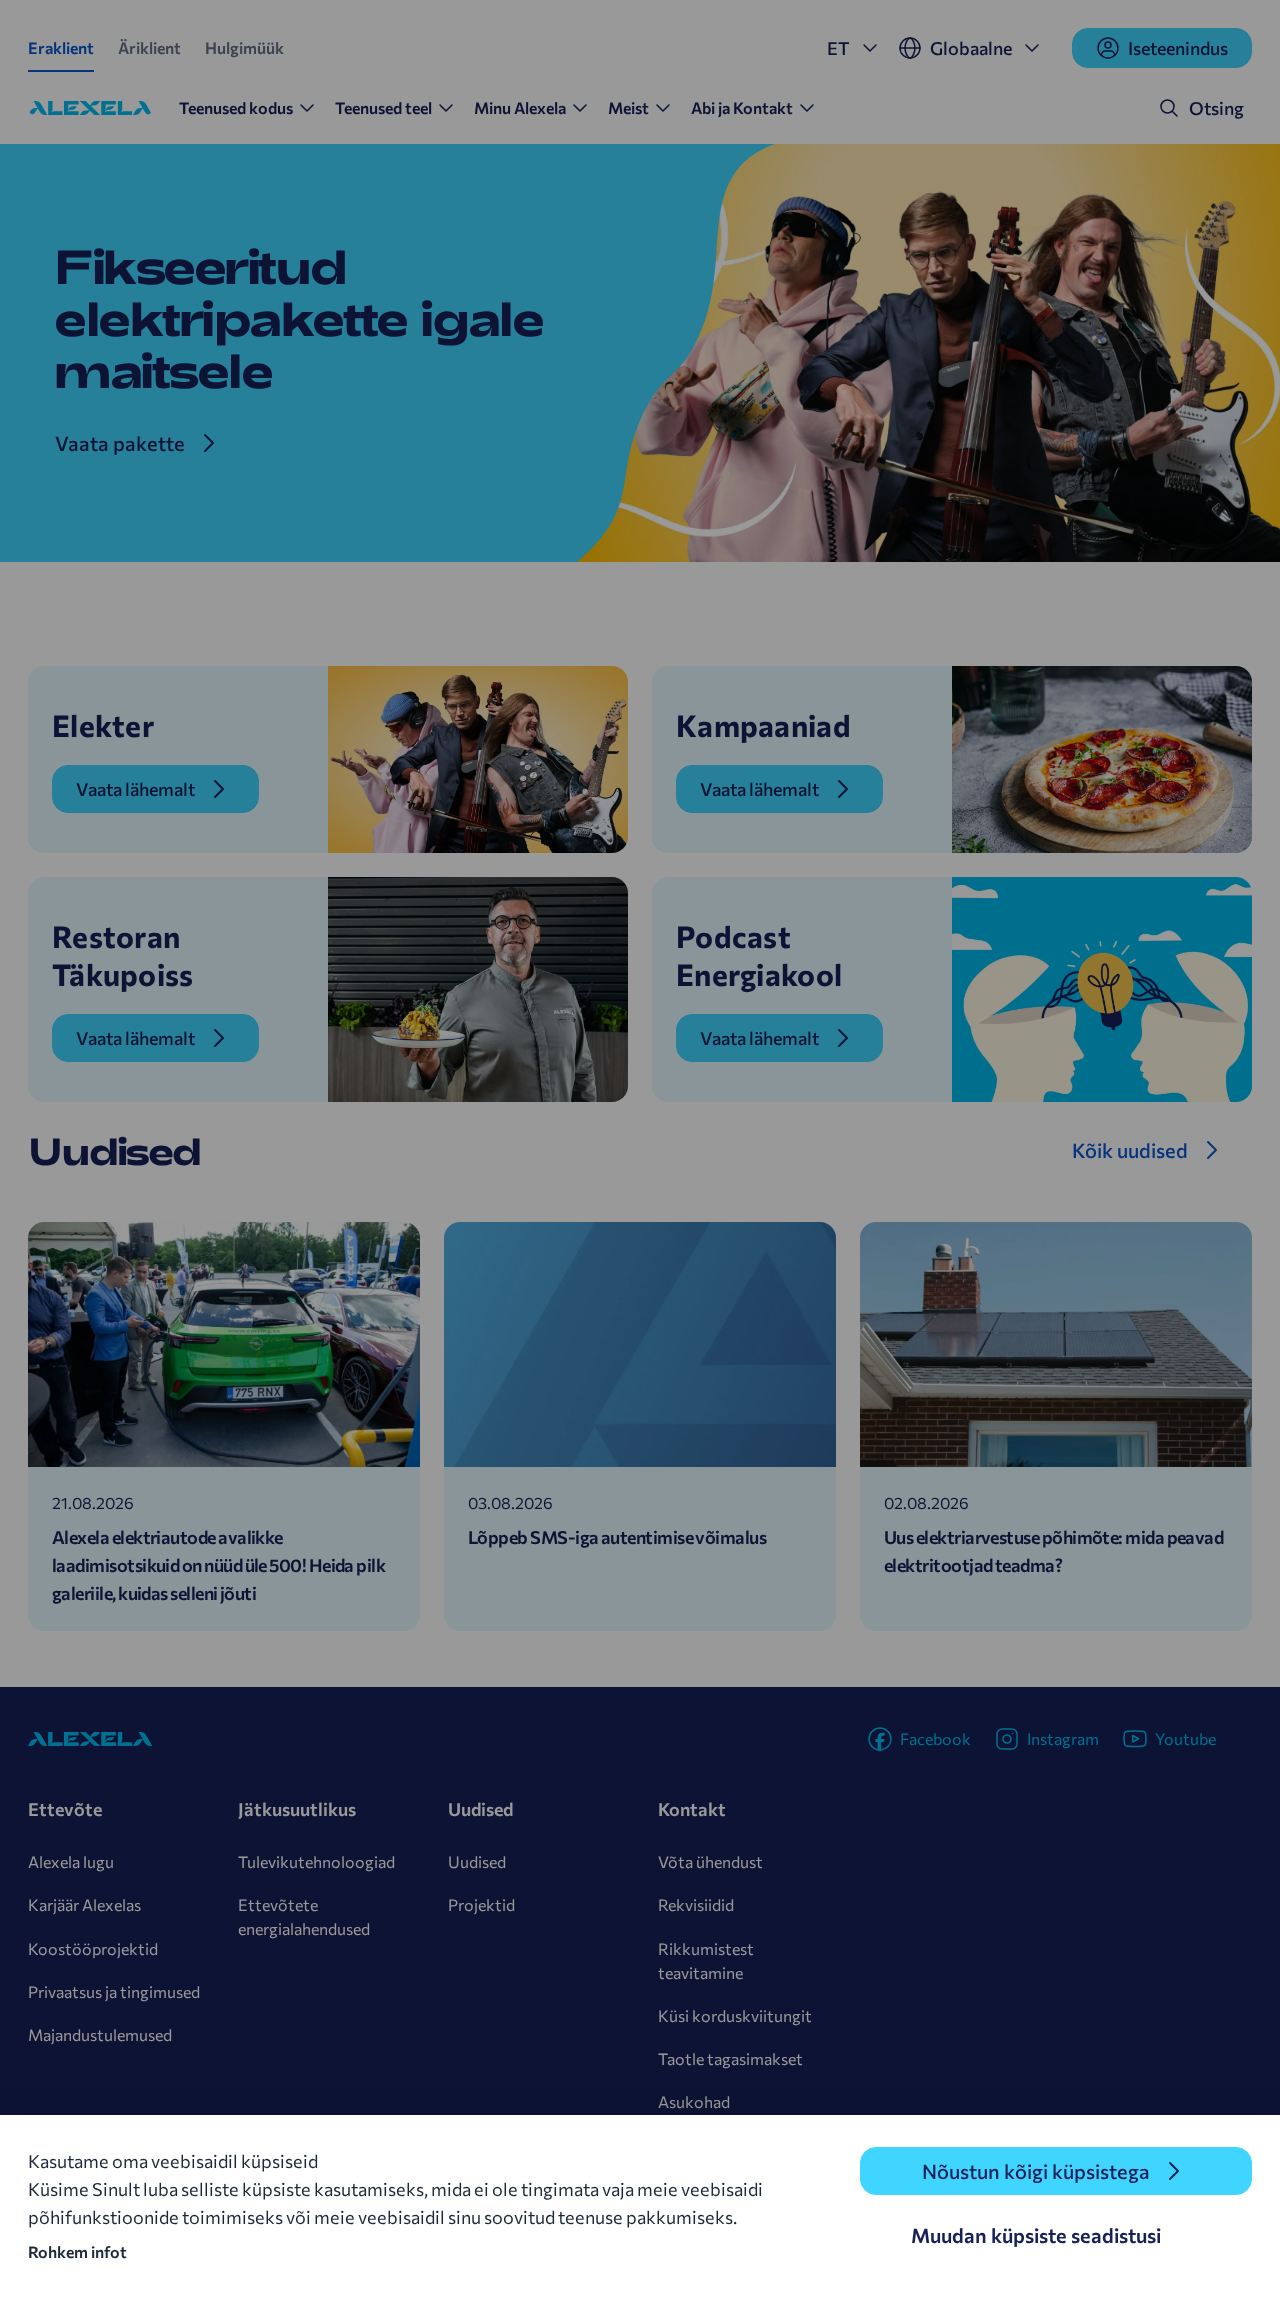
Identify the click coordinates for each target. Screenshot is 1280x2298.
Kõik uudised (1130, 1150)
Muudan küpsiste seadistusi (1036, 2235)
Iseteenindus (1178, 48)
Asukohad (694, 2101)
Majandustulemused (100, 2034)
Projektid (481, 1904)
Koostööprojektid (93, 1948)
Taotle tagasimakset (730, 2058)
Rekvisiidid (696, 1904)
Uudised (477, 1861)
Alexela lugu (71, 1861)
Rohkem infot (77, 2251)
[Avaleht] (90, 108)
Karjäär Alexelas (84, 1904)
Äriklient (149, 47)
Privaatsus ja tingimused (114, 1991)
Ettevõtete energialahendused (304, 1916)
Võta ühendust (710, 1861)
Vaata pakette (120, 443)
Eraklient (61, 47)
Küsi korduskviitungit (735, 2015)
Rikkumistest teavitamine (706, 1960)
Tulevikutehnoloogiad (316, 1861)
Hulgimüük (244, 47)
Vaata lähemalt (135, 789)
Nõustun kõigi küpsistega (1036, 2171)
